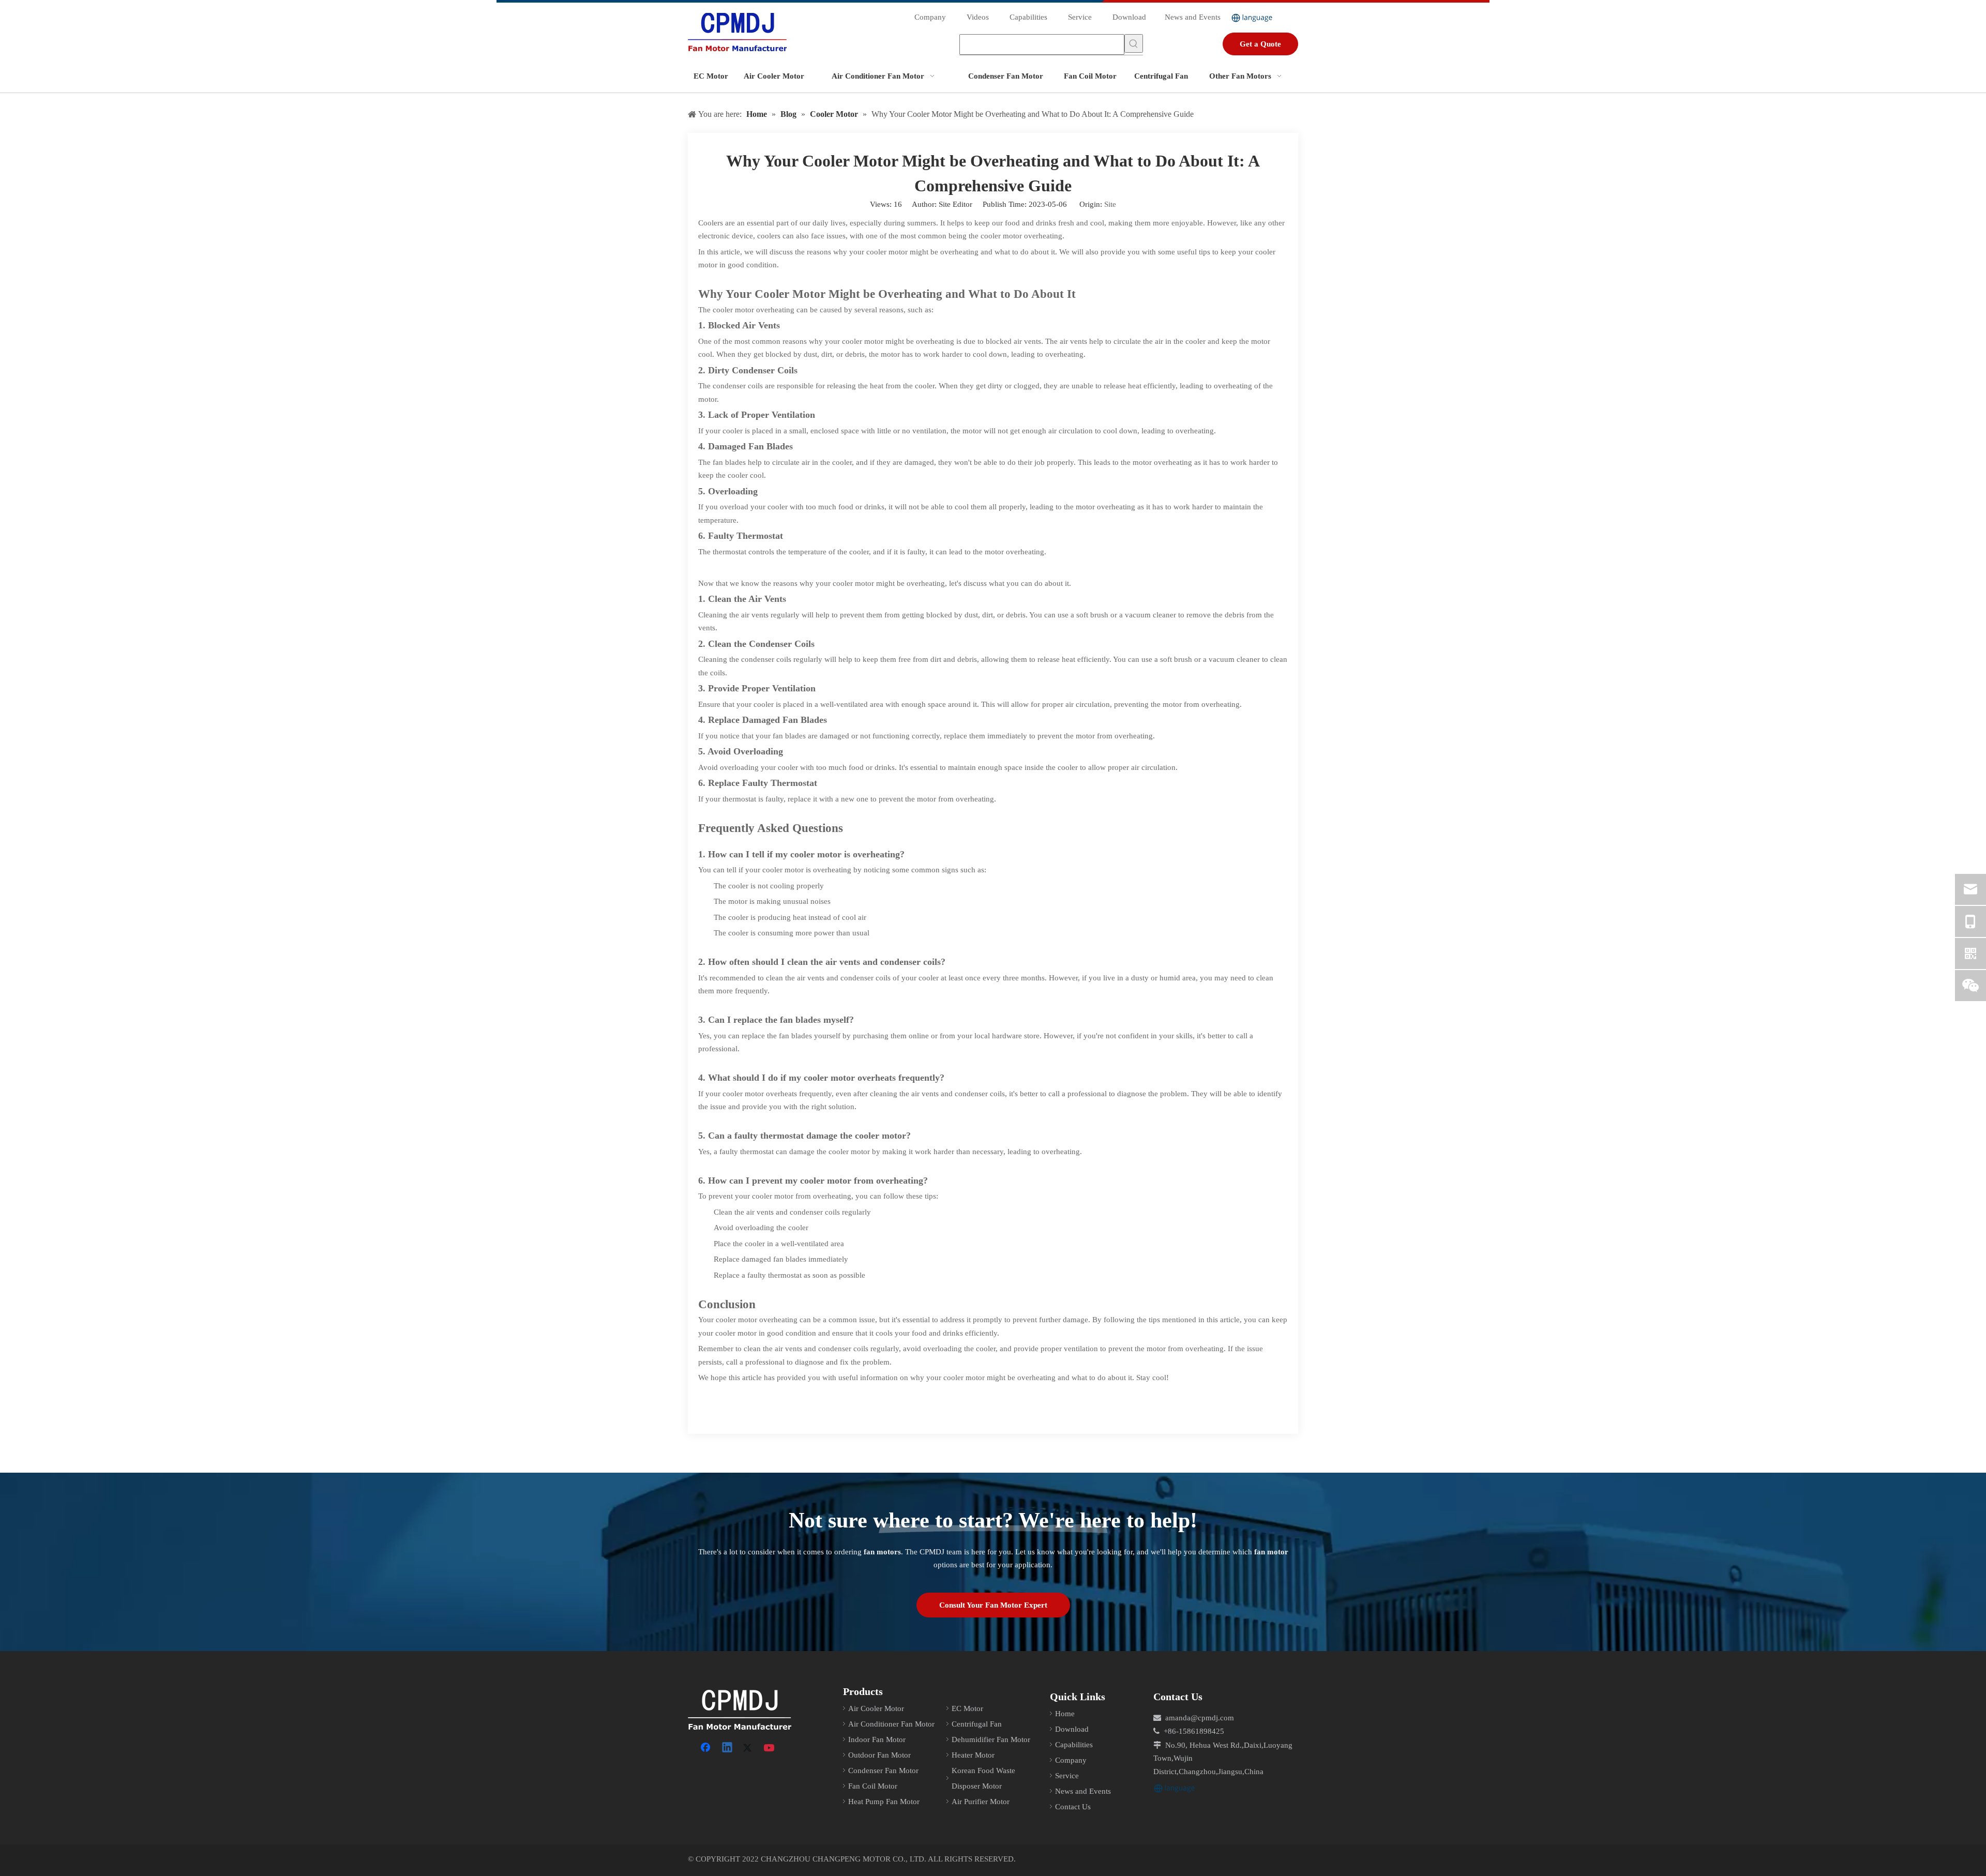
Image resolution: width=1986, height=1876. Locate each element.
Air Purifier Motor (981, 1802)
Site (1110, 204)
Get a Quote (1260, 44)
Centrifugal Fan (977, 1724)
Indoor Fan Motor (877, 1739)
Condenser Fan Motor (883, 1771)
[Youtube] (770, 1748)
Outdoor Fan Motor (879, 1755)
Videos (978, 17)
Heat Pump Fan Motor (884, 1802)
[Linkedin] (728, 1748)
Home (1065, 1714)
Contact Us (1073, 1807)
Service (1080, 17)
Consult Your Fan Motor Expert (993, 1605)
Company (930, 17)
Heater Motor (973, 1755)
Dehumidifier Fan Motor (991, 1739)
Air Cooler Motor (876, 1708)
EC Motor (967, 1708)
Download (1129, 17)
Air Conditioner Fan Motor (891, 1724)
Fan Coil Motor (873, 1786)
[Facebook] (706, 1748)
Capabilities (1028, 17)
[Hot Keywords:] (1134, 43)
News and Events (1193, 17)
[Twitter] (749, 1748)
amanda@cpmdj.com (1200, 1718)
